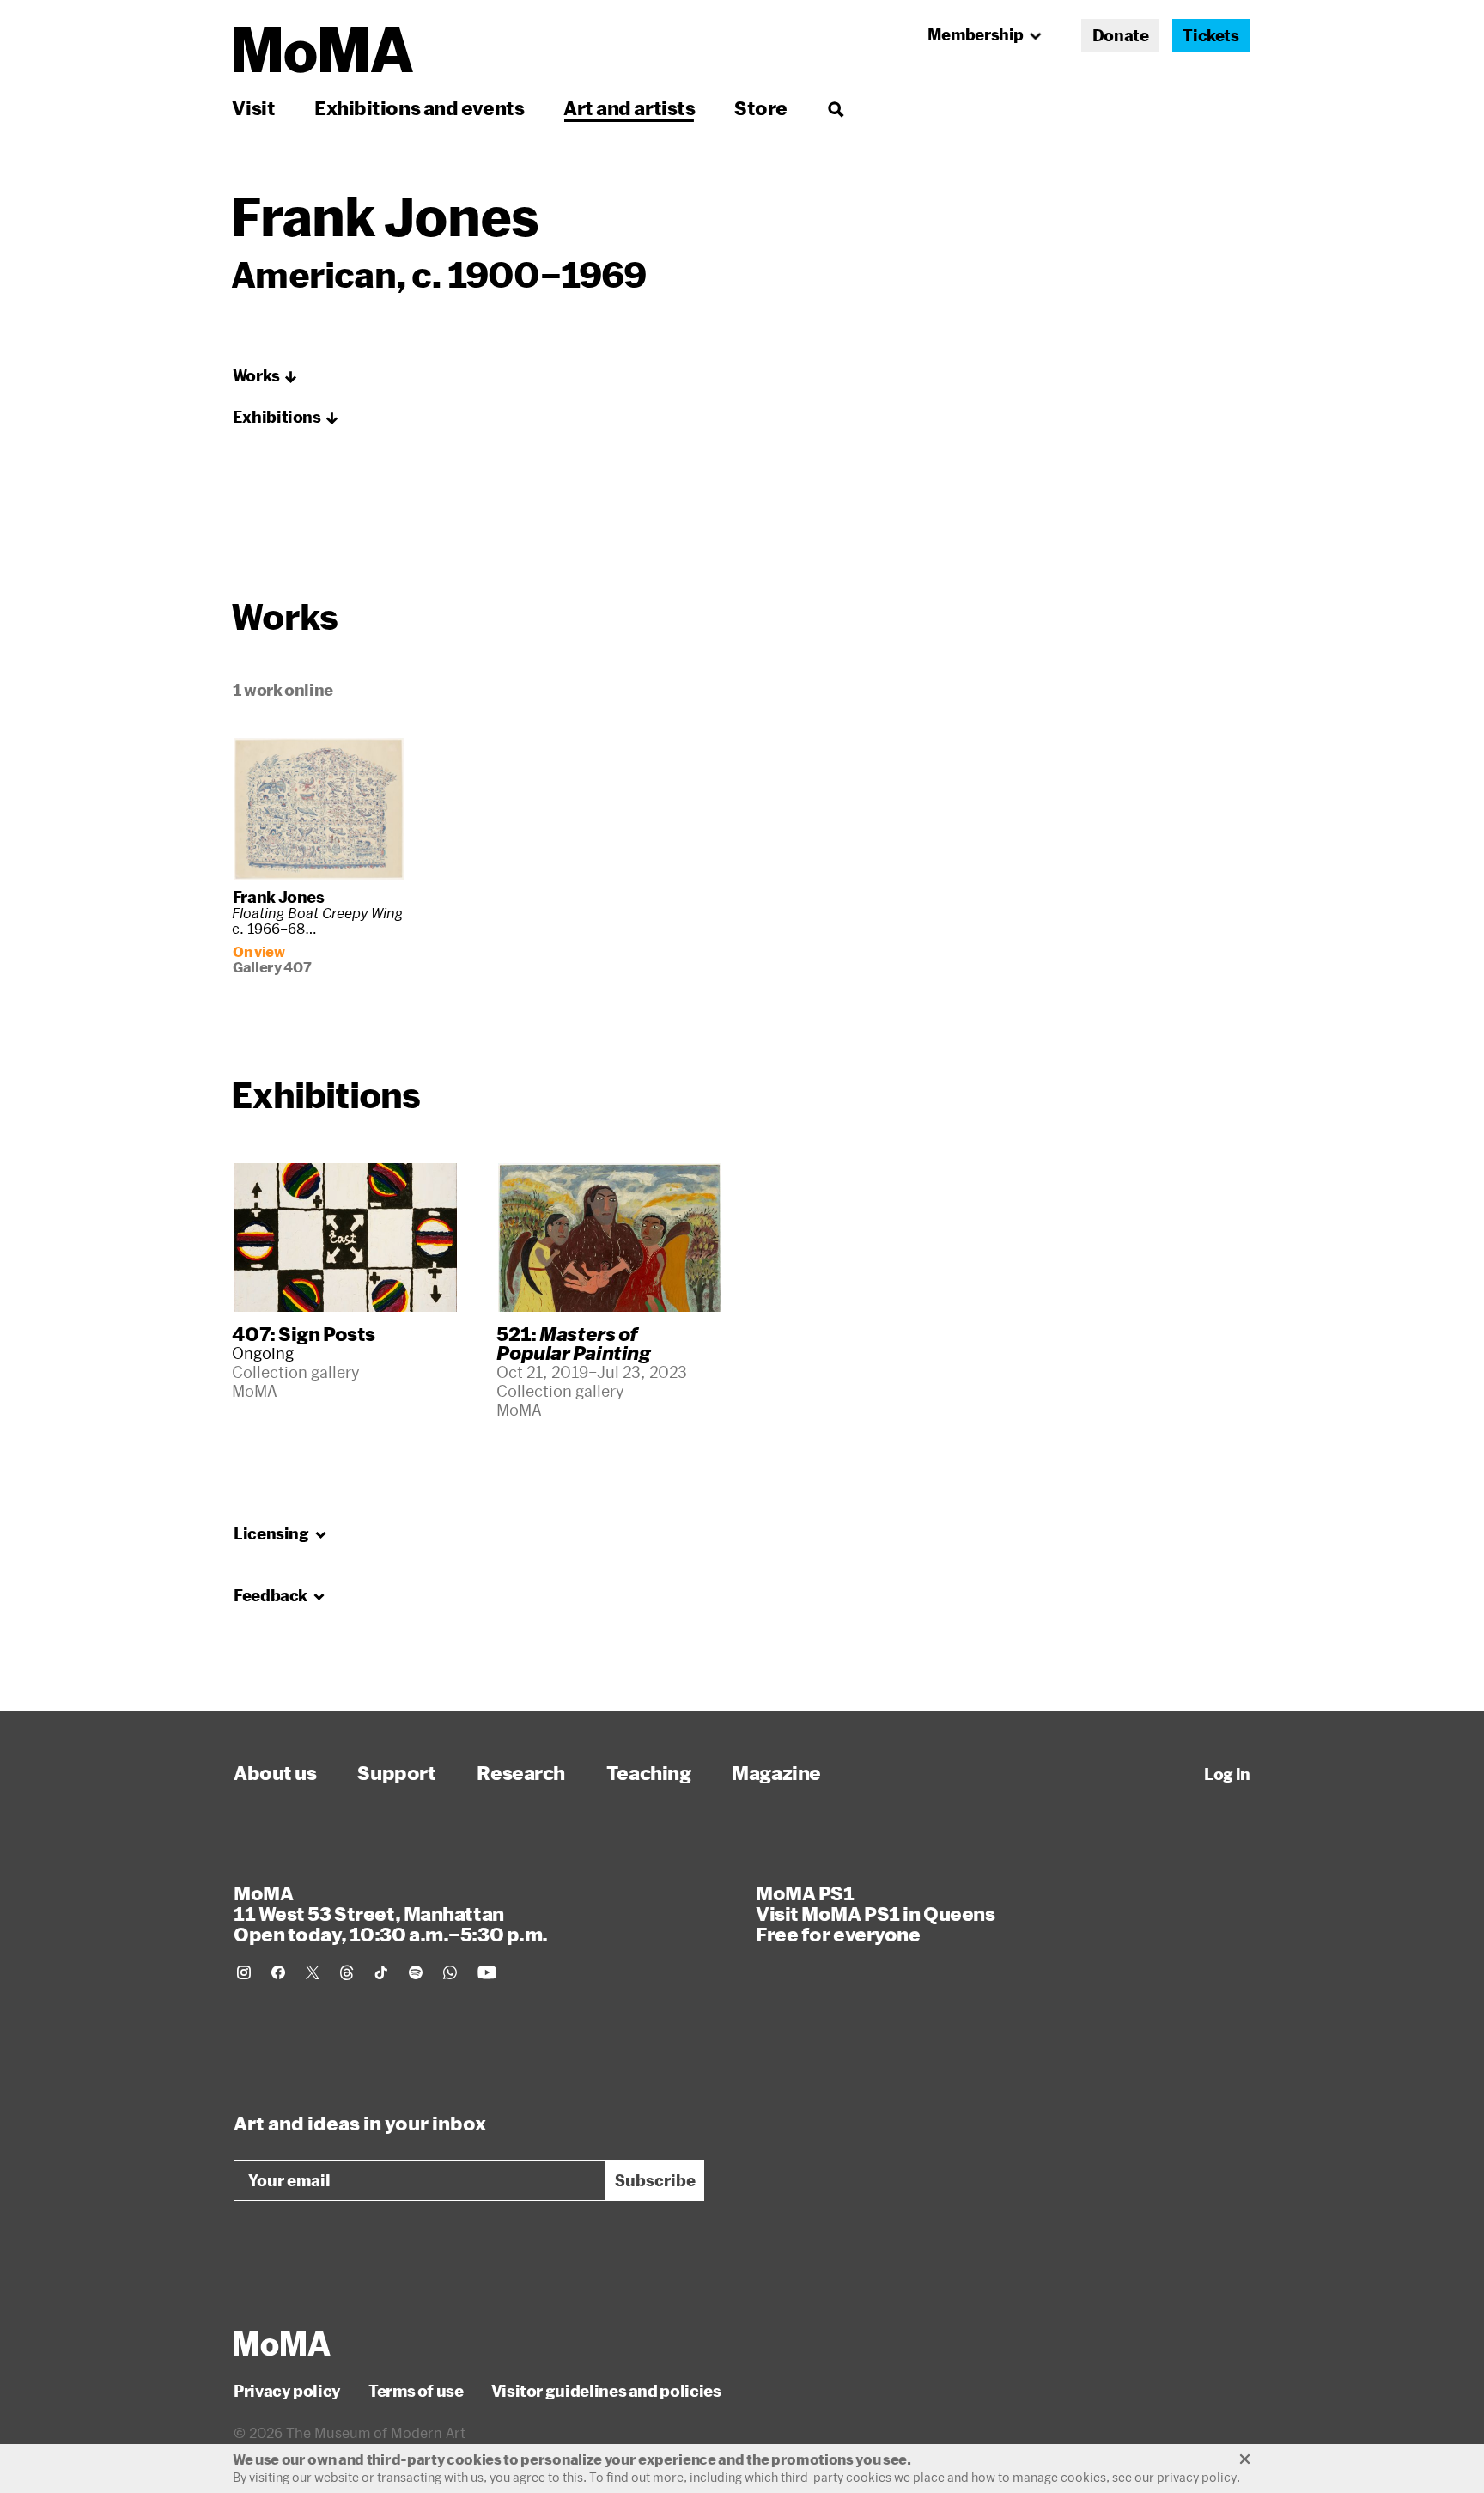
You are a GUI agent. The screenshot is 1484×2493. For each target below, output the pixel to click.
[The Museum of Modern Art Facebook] (278, 1972)
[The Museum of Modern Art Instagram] (244, 1972)
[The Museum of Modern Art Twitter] (313, 1972)
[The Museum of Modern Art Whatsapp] (450, 1972)
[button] (265, 376)
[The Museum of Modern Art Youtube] (487, 1972)
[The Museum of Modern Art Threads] (347, 1972)
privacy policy (1197, 2477)
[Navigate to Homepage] (323, 50)
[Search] (835, 108)
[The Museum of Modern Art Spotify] (416, 1972)
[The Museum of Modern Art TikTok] (381, 1972)
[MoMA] (282, 2344)
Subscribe (655, 2180)
